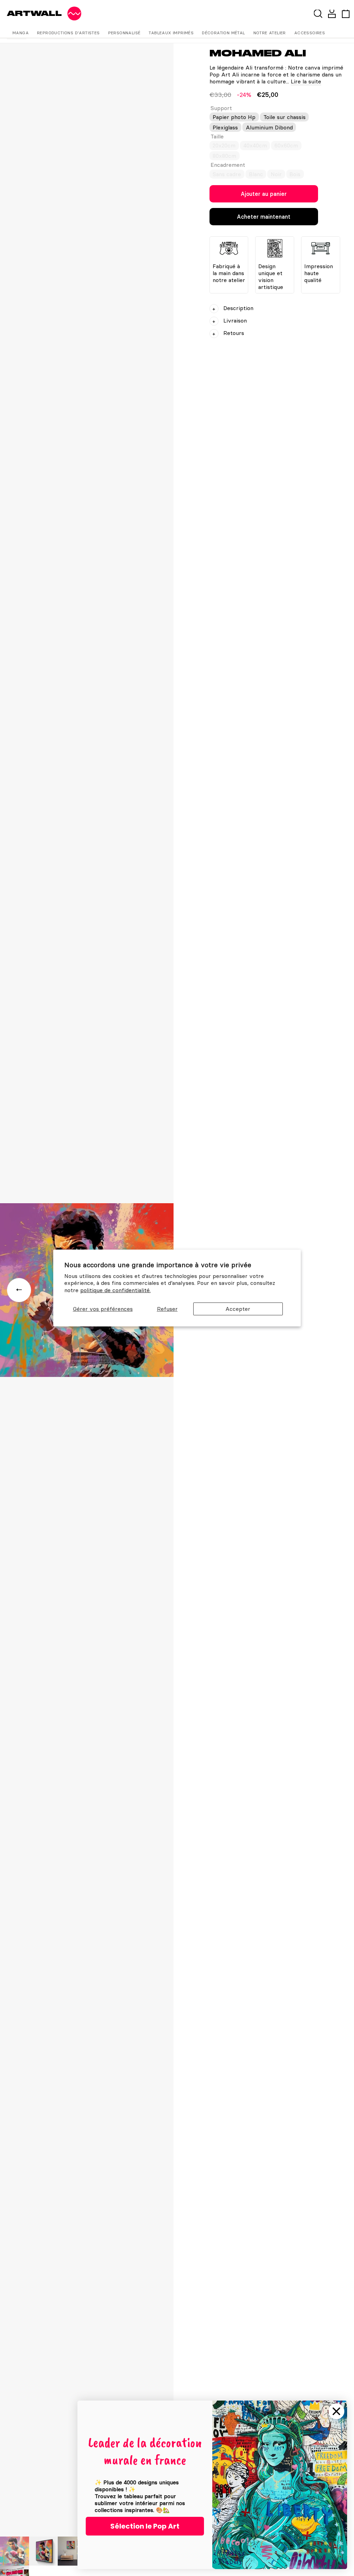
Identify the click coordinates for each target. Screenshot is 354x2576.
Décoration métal (223, 33)
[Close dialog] (336, 2411)
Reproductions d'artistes (68, 33)
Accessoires (310, 33)
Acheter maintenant (264, 217)
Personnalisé (124, 33)
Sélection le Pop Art (145, 2526)
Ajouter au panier (264, 194)
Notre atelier (270, 33)
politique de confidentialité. (115, 1290)
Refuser (167, 1309)
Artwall (34, 13)
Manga (21, 33)
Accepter (238, 1309)
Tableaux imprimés (171, 33)
